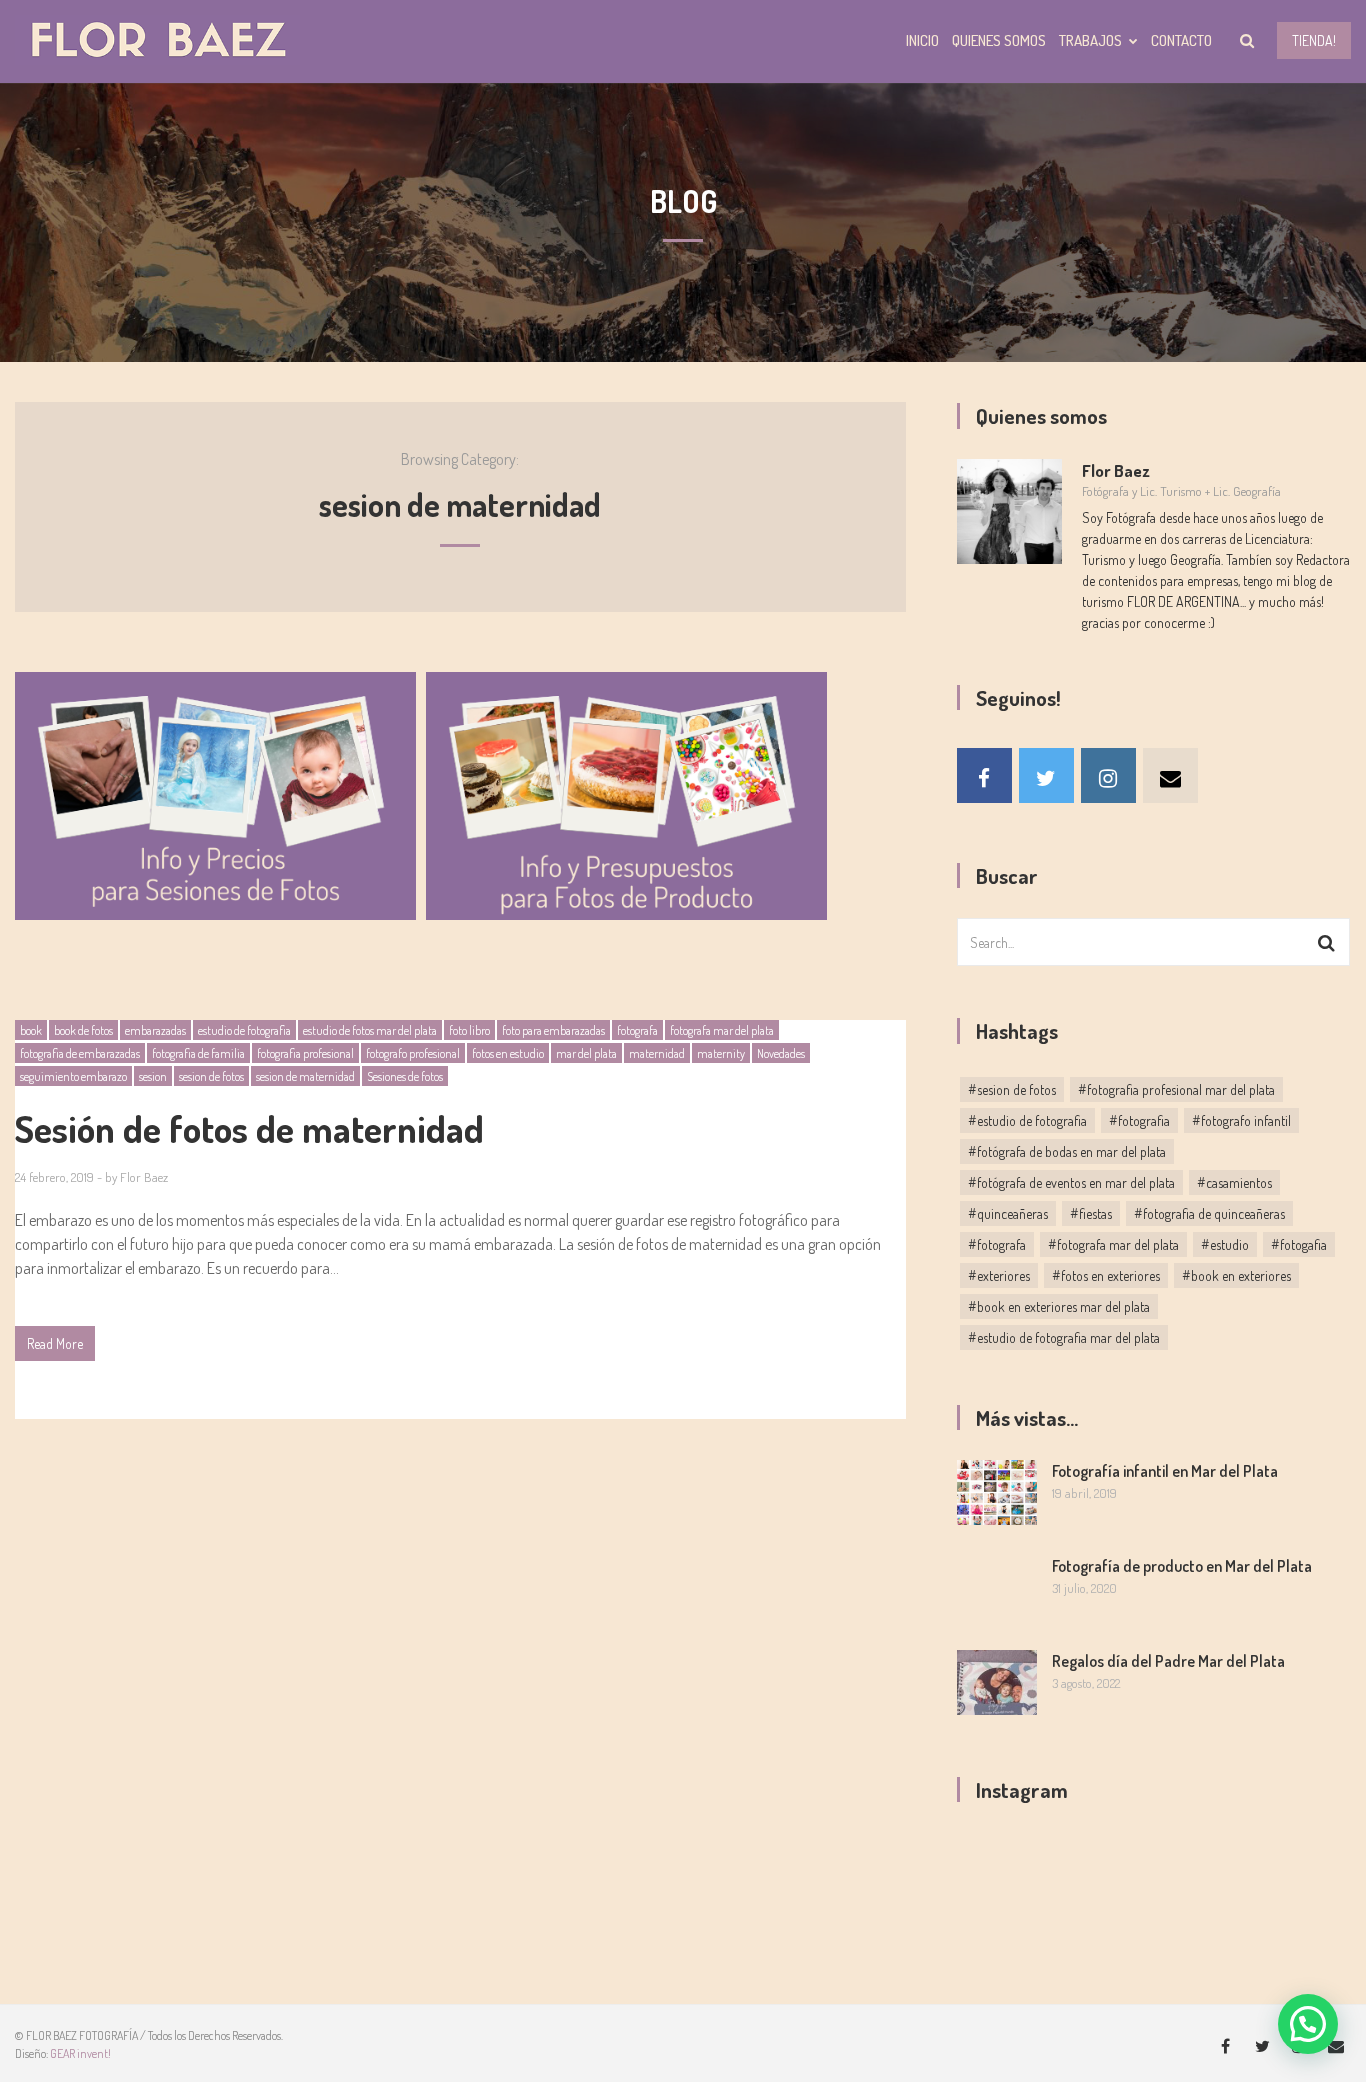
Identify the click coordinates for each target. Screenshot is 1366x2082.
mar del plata (586, 1053)
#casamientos (1234, 1182)
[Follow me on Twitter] (1046, 775)
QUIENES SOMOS (999, 40)
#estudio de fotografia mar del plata (1064, 1337)
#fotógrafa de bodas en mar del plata (1067, 1151)
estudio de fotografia (244, 1030)
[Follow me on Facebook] (984, 775)
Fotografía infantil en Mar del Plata (1165, 1471)
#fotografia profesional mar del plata (1176, 1089)
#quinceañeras (1008, 1213)
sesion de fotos (211, 1076)
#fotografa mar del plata (1113, 1244)
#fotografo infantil (1241, 1120)
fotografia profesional (305, 1053)
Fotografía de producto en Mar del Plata (1182, 1566)
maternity (721, 1053)
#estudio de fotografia (1027, 1120)
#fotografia (1139, 1120)
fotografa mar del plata (722, 1030)
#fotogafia (1299, 1244)
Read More (55, 1343)
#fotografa (997, 1244)
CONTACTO (1181, 40)
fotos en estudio (508, 1053)
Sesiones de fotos (405, 1076)
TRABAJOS (1090, 40)
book (31, 1030)
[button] (1308, 2024)
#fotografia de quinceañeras (1209, 1213)
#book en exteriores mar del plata (1059, 1306)
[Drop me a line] (1170, 775)
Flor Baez (144, 1177)
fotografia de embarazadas (80, 1053)
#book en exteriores (1236, 1275)
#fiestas (1091, 1213)
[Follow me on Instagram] (1108, 775)
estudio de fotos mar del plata (370, 1030)
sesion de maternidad (305, 1076)
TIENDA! (1314, 40)
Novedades (781, 1053)
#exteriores (999, 1275)
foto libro (469, 1030)
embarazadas (155, 1030)
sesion (153, 1076)
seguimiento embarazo (73, 1076)
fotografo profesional (413, 1053)
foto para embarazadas (553, 1030)
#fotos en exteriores (1106, 1275)
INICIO (922, 40)
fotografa (637, 1030)
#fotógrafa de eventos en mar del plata (1071, 1182)
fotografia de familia (198, 1053)
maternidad (657, 1053)
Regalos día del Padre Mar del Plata (1168, 1661)
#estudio (1225, 1244)
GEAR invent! (80, 2053)
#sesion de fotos (1012, 1089)
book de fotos (83, 1030)
